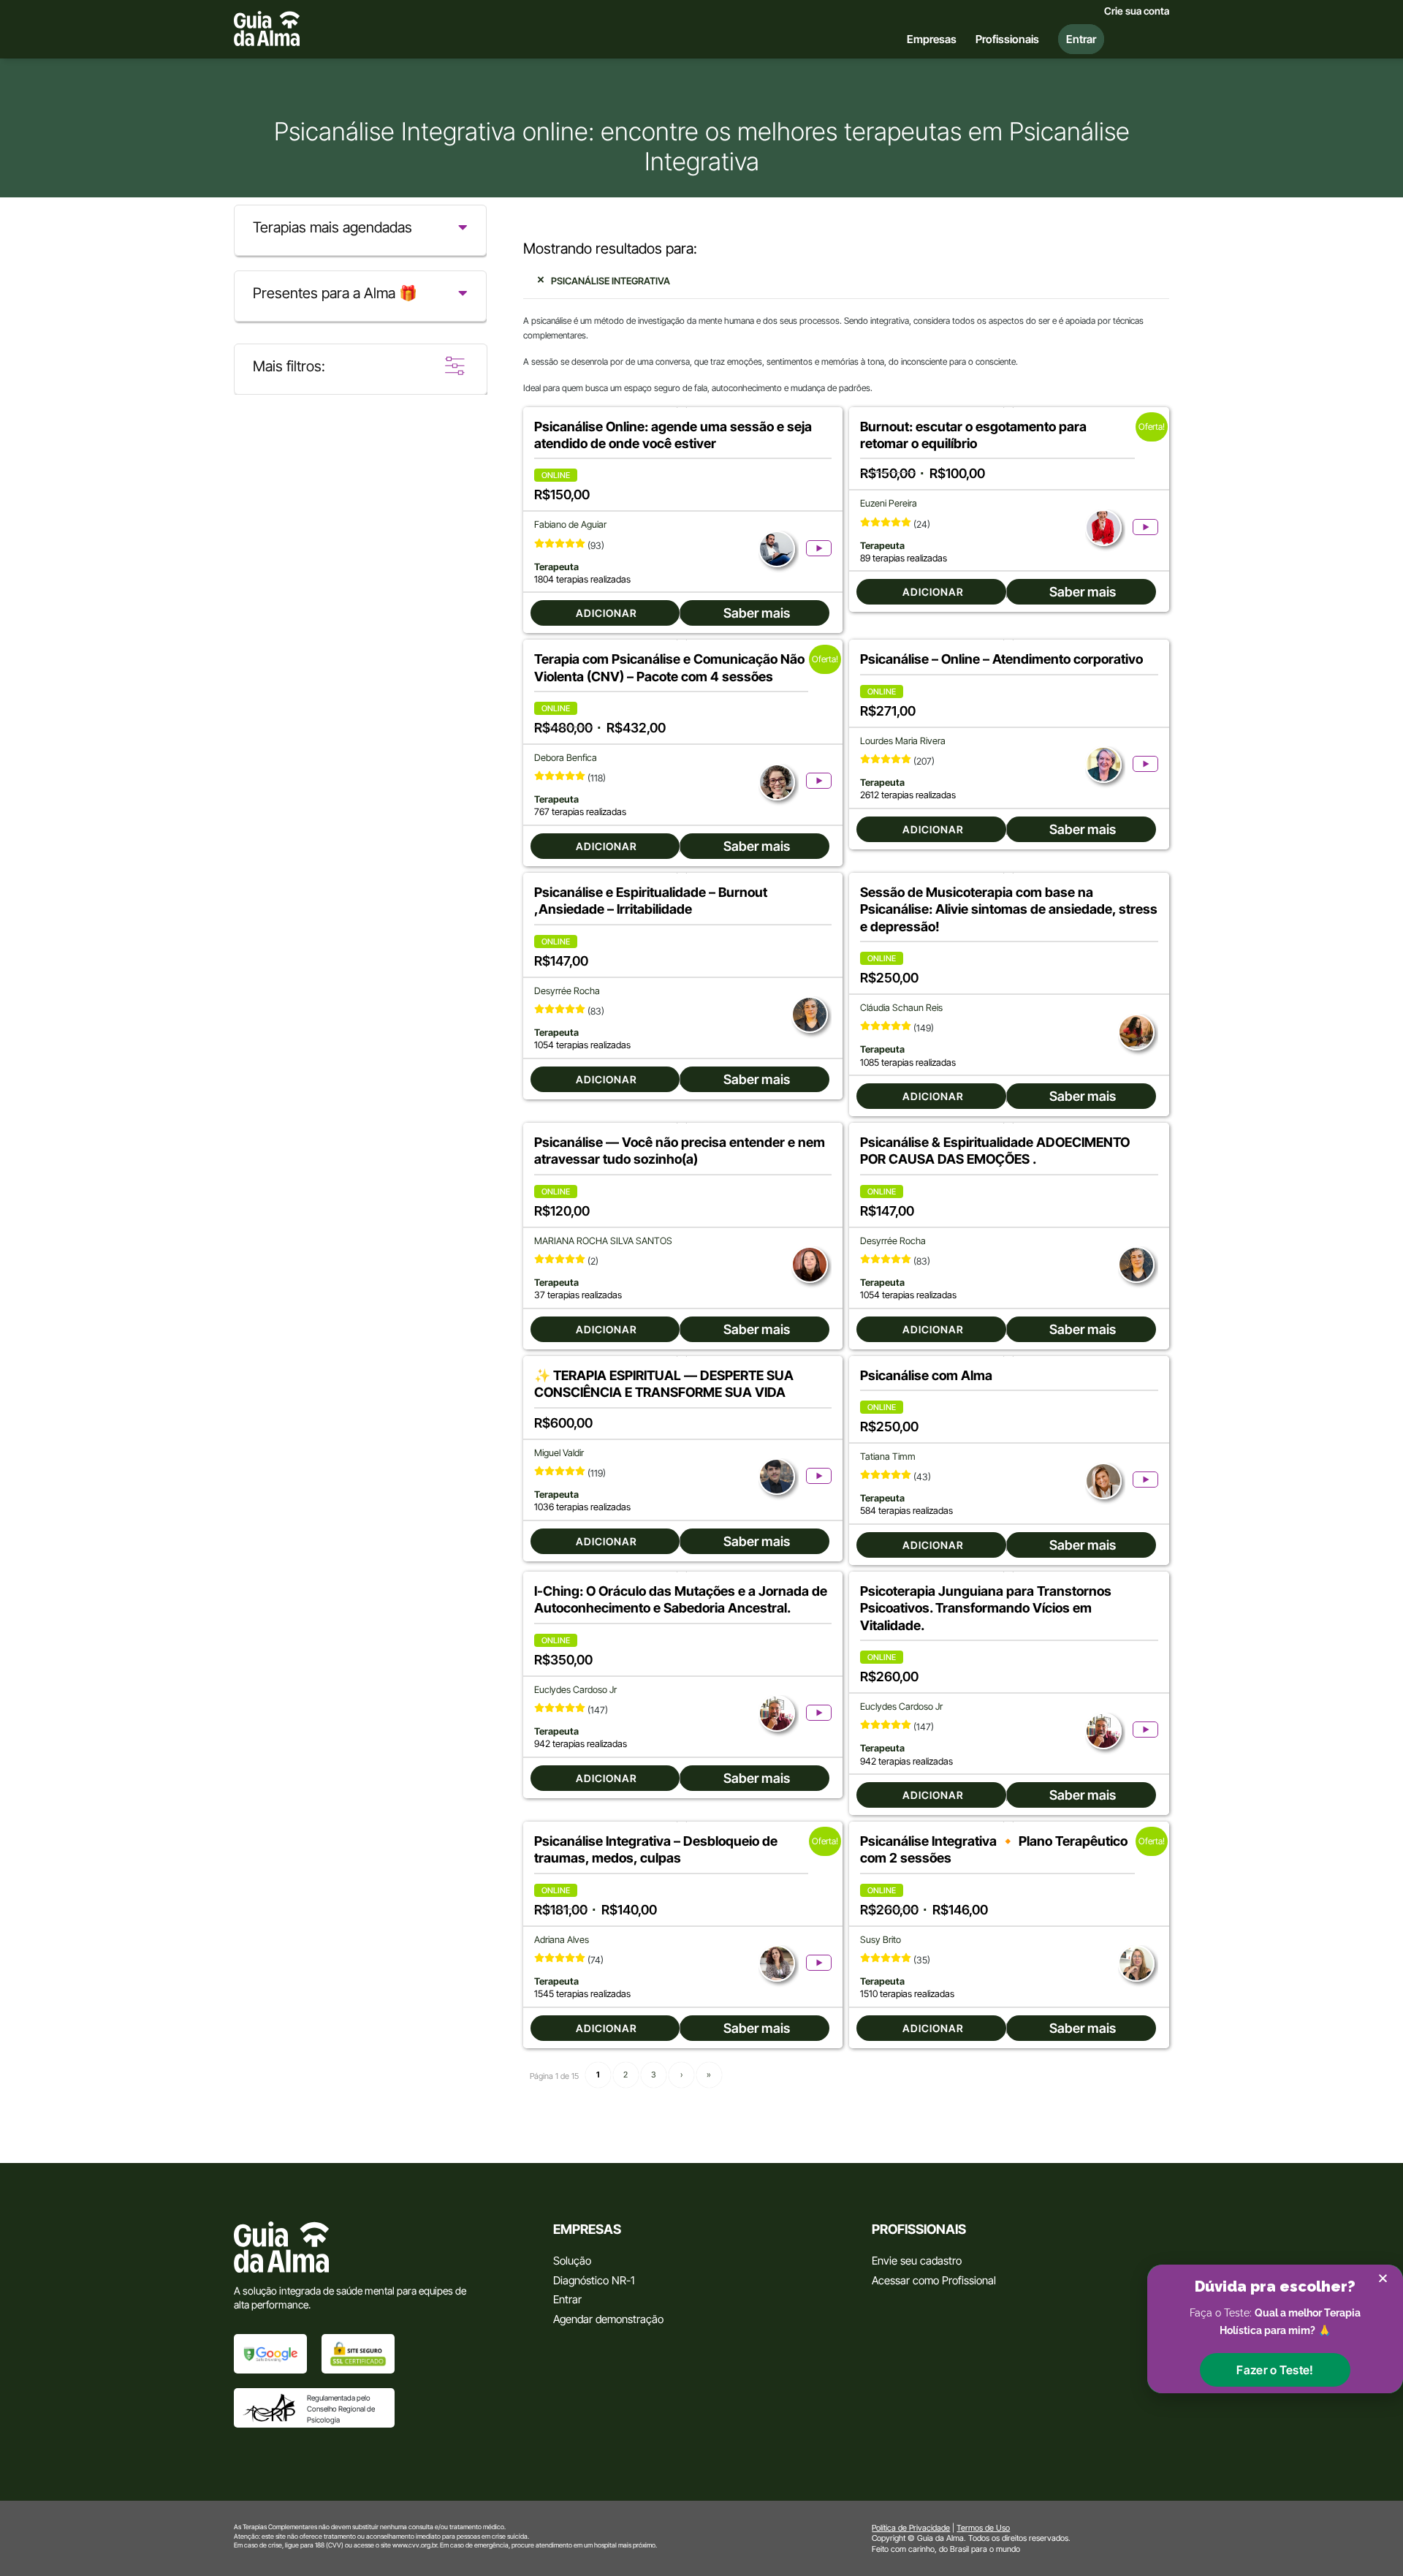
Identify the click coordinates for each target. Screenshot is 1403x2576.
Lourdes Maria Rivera (903, 741)
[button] (1275, 2370)
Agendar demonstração (608, 2319)
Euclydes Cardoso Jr (575, 1690)
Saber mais (757, 613)
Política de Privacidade (911, 2528)
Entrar (567, 2299)
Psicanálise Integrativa (611, 281)
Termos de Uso (983, 2528)
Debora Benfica (566, 758)
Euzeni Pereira (889, 503)
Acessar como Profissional (934, 2280)
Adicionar (607, 613)
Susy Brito (881, 1940)
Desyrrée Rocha (567, 991)
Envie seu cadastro (917, 2261)
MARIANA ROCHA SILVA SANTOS (603, 1241)
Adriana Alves (562, 1940)
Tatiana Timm (888, 1456)
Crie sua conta (1137, 11)
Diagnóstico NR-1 (594, 2280)
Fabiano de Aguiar (570, 524)
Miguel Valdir (559, 1453)
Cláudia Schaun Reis (901, 1008)
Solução (572, 2261)
